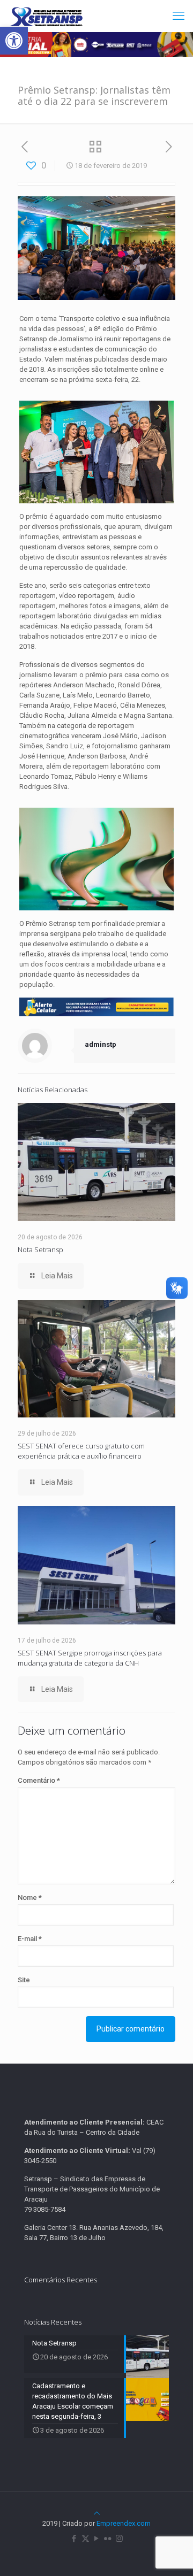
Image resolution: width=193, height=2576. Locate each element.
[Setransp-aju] (46, 16)
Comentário (39, 1780)
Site (24, 1980)
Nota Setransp (40, 1249)
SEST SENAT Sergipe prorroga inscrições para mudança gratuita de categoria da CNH (90, 1658)
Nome (30, 1897)
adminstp (101, 1044)
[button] (14, 41)
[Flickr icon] (108, 2539)
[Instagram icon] (119, 2539)
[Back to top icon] (97, 2513)
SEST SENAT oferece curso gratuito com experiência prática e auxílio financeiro (81, 1451)
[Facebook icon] (74, 2539)
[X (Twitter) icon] (86, 2539)
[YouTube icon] (97, 2539)
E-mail (30, 1939)
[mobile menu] (179, 16)
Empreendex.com (124, 2523)
